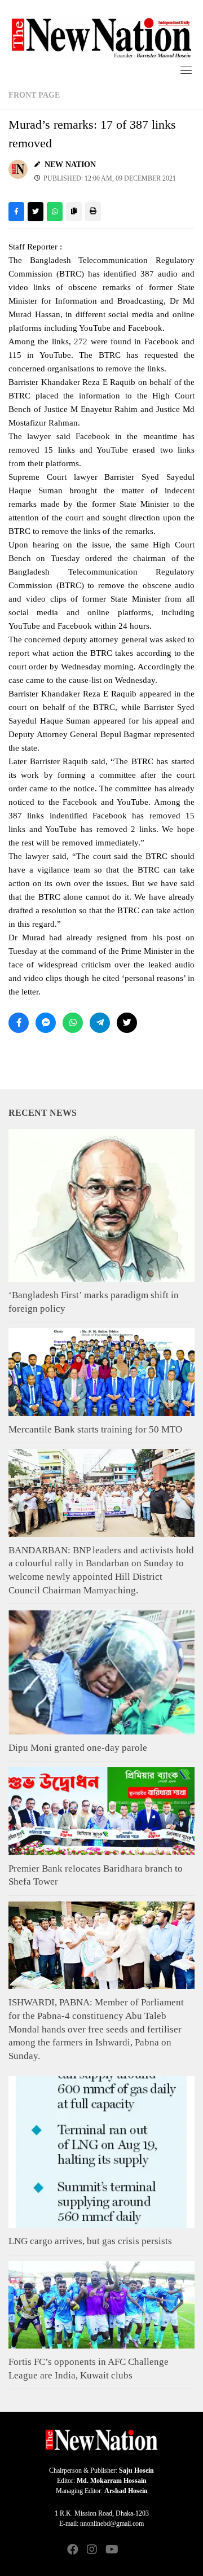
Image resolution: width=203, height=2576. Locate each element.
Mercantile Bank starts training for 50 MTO (95, 1429)
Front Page (34, 95)
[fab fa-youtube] (111, 2550)
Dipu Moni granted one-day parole (78, 1748)
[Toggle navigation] (186, 70)
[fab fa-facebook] (73, 2550)
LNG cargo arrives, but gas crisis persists (90, 2241)
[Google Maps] (130, 2550)
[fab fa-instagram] (92, 2550)
